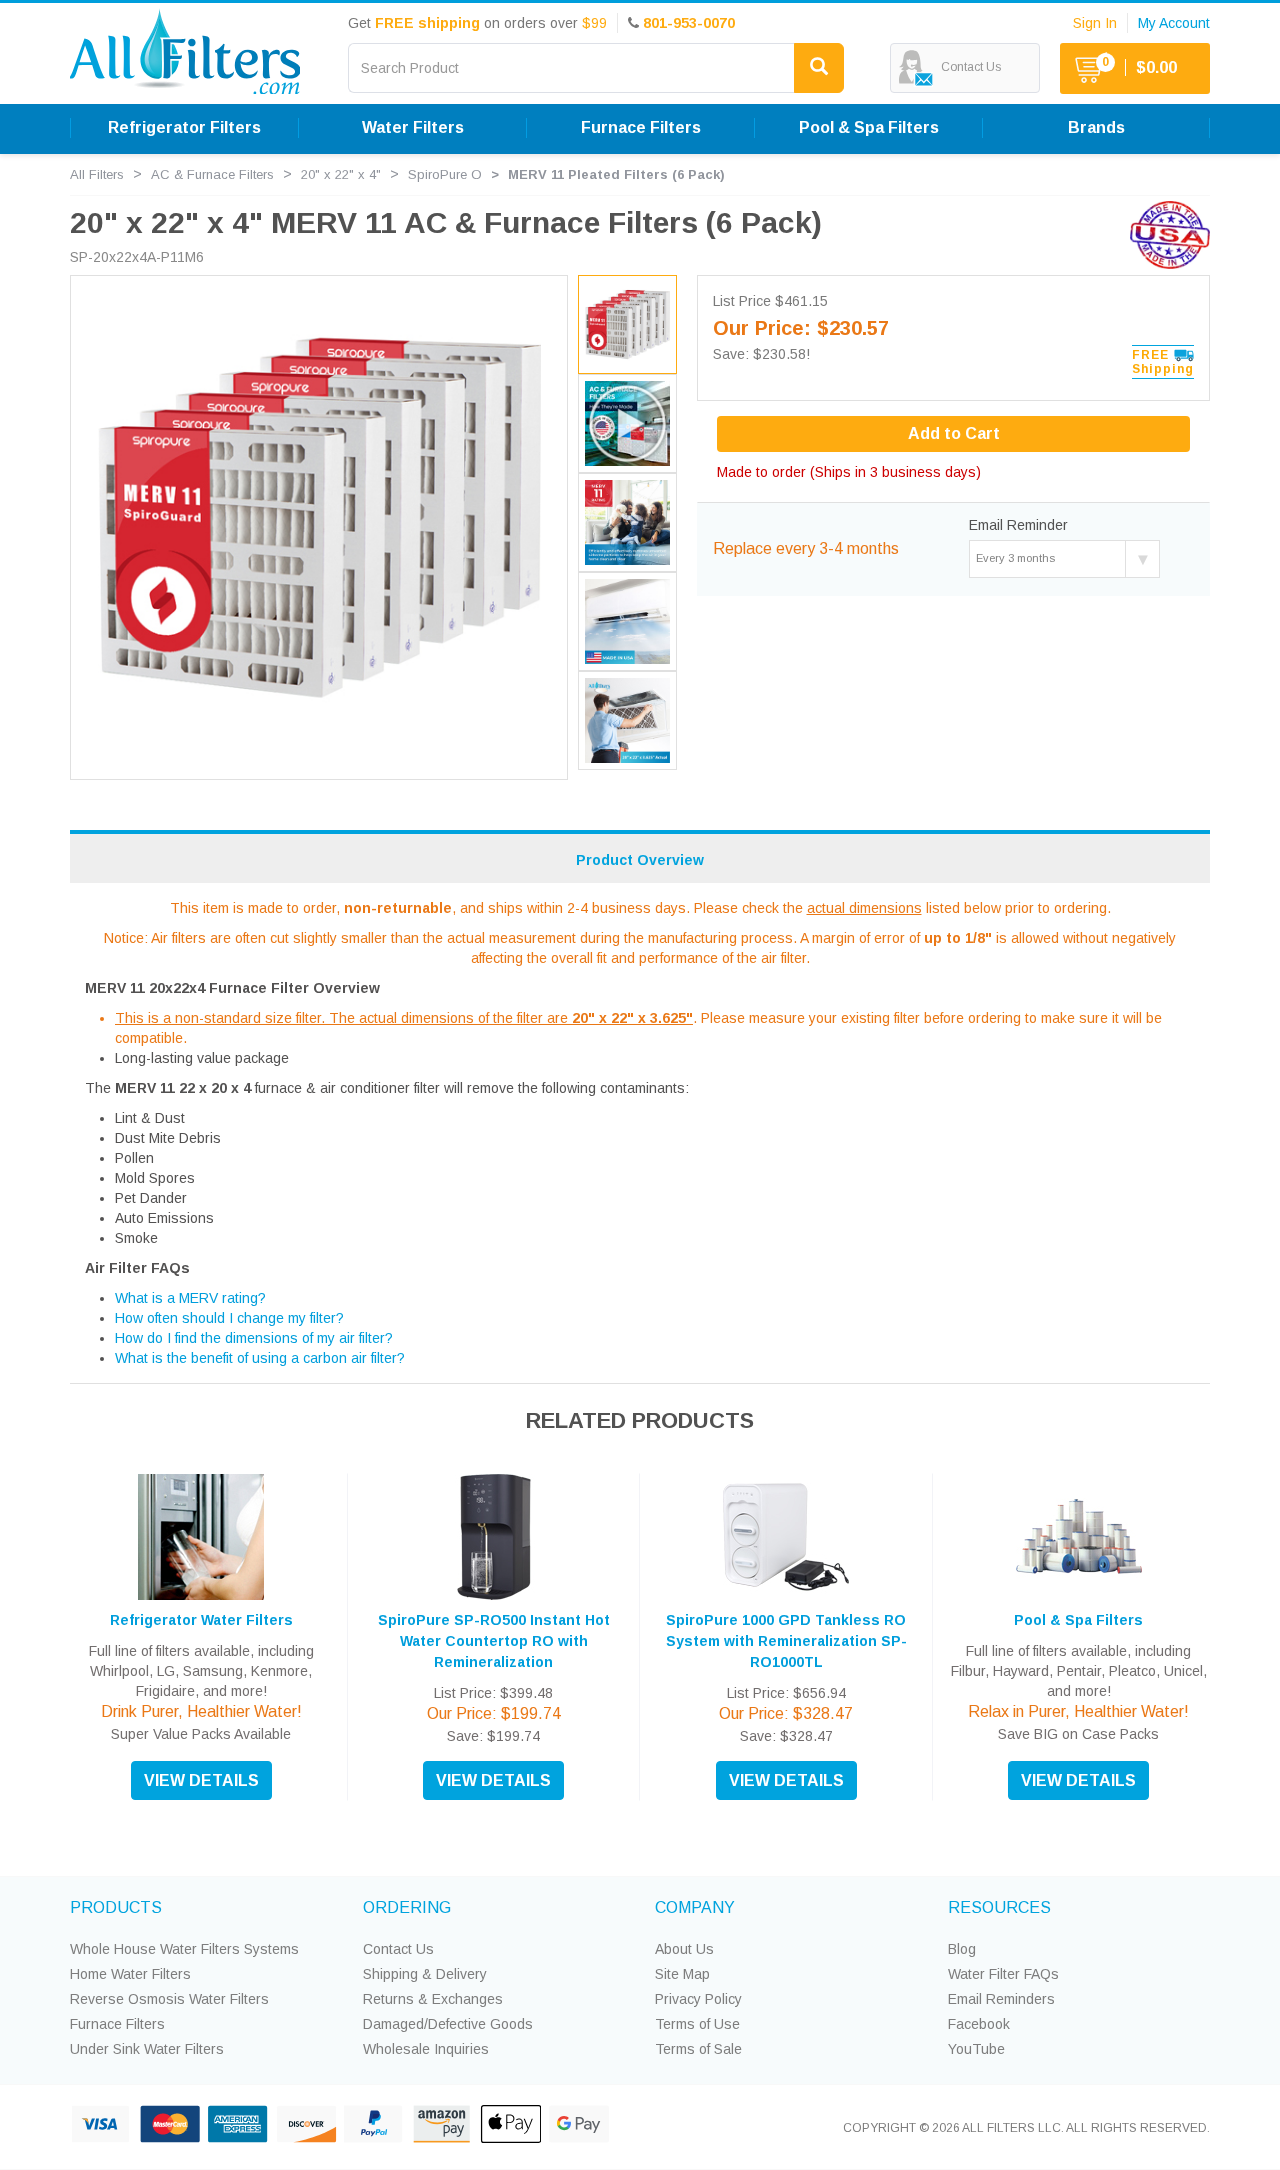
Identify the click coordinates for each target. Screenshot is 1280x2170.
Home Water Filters (130, 1974)
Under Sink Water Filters (147, 2049)
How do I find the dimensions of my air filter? (254, 1338)
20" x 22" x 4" (341, 174)
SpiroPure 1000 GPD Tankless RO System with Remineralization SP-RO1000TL (786, 1641)
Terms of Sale (698, 2049)
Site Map (682, 1974)
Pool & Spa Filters (1078, 1620)
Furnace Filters (117, 2024)
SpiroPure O (445, 174)
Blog (962, 1949)
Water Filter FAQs (1003, 1974)
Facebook (979, 2024)
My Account (1174, 23)
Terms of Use (697, 2024)
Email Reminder (1018, 525)
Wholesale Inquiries (426, 2049)
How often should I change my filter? (229, 1318)
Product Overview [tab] (640, 860)
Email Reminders (1001, 1999)
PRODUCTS (116, 1907)
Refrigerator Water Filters (201, 1620)
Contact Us (398, 1949)
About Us (684, 1949)
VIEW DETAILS (201, 1780)
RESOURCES (999, 1907)
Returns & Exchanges (433, 1999)
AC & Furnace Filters (212, 174)
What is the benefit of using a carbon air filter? (260, 1358)
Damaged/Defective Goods (448, 2024)
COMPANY (695, 1907)
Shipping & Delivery (425, 1974)
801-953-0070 (689, 23)
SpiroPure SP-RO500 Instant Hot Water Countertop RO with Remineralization (494, 1641)
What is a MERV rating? (190, 1298)
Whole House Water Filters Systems (184, 1949)
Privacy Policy (698, 1999)
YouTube (976, 2049)
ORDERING (407, 1907)
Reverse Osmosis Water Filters (169, 1999)
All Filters (97, 174)
